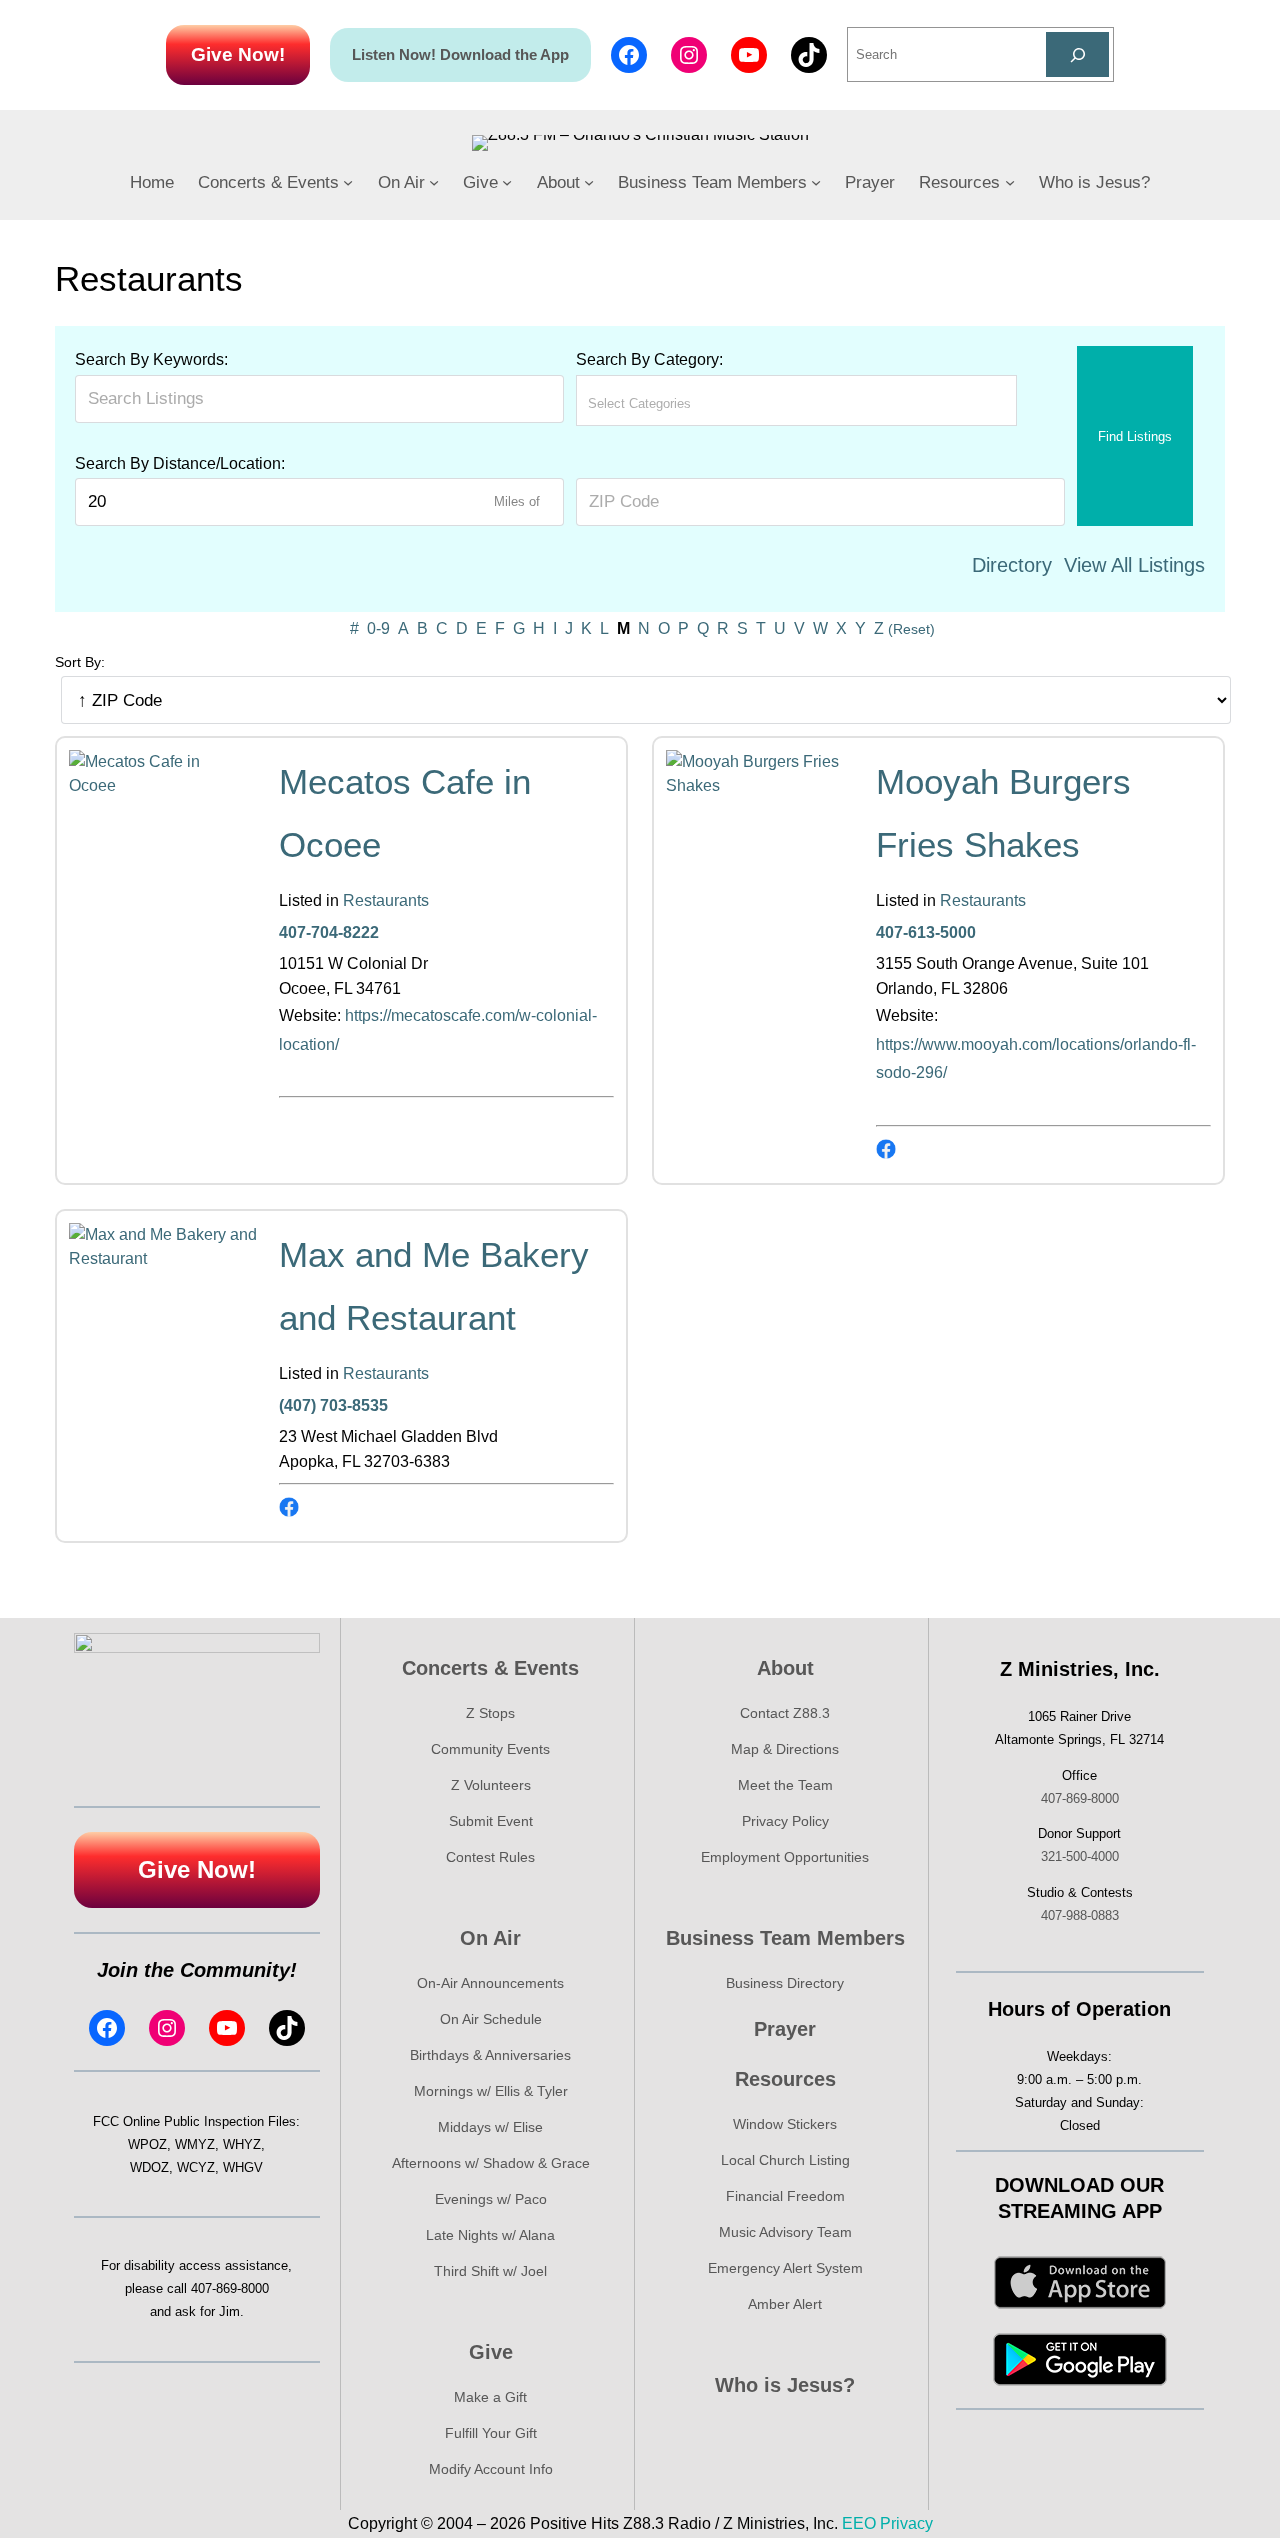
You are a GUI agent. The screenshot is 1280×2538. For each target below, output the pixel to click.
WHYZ (242, 2144)
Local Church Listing (785, 2160)
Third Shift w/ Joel (490, 2271)
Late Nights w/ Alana (490, 2235)
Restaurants (386, 900)
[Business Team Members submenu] (816, 182)
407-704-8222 (329, 932)
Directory (1012, 565)
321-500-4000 (1080, 1856)
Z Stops (490, 1713)
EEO (859, 2523)
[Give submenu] (507, 182)
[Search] (1077, 54)
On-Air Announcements (490, 1983)
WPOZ (147, 2144)
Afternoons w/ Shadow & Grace (491, 2163)
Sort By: (80, 662)
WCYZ (196, 2167)
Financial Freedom (785, 2196)
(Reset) (911, 629)
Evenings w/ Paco (491, 2199)
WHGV (243, 2167)
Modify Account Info (491, 2469)
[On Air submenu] (434, 182)
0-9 (378, 628)
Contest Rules (490, 1857)
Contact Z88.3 (785, 1713)
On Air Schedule (491, 2019)
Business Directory (785, 1983)
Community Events (490, 1749)
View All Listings (1134, 565)
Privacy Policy (785, 1821)
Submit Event (491, 1821)
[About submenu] (589, 182)
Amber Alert (785, 2304)
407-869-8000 (230, 2288)
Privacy (906, 2523)
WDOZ (149, 2167)
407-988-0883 (1080, 1915)
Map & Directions (785, 1749)
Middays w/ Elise (490, 2127)
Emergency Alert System (785, 2268)
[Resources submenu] (1010, 182)
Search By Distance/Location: (180, 463)
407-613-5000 (926, 932)
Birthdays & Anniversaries (490, 2055)
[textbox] (676, 403)
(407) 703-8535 (333, 1405)
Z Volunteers (491, 1785)
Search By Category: (649, 359)
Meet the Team (785, 1785)
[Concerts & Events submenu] (348, 182)
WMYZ (195, 2144)
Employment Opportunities (785, 1857)
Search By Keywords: (151, 359)
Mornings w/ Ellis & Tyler (491, 2091)
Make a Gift (490, 2397)
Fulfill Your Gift (491, 2433)
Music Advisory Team (785, 2232)
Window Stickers (785, 2124)
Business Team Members (785, 1938)
